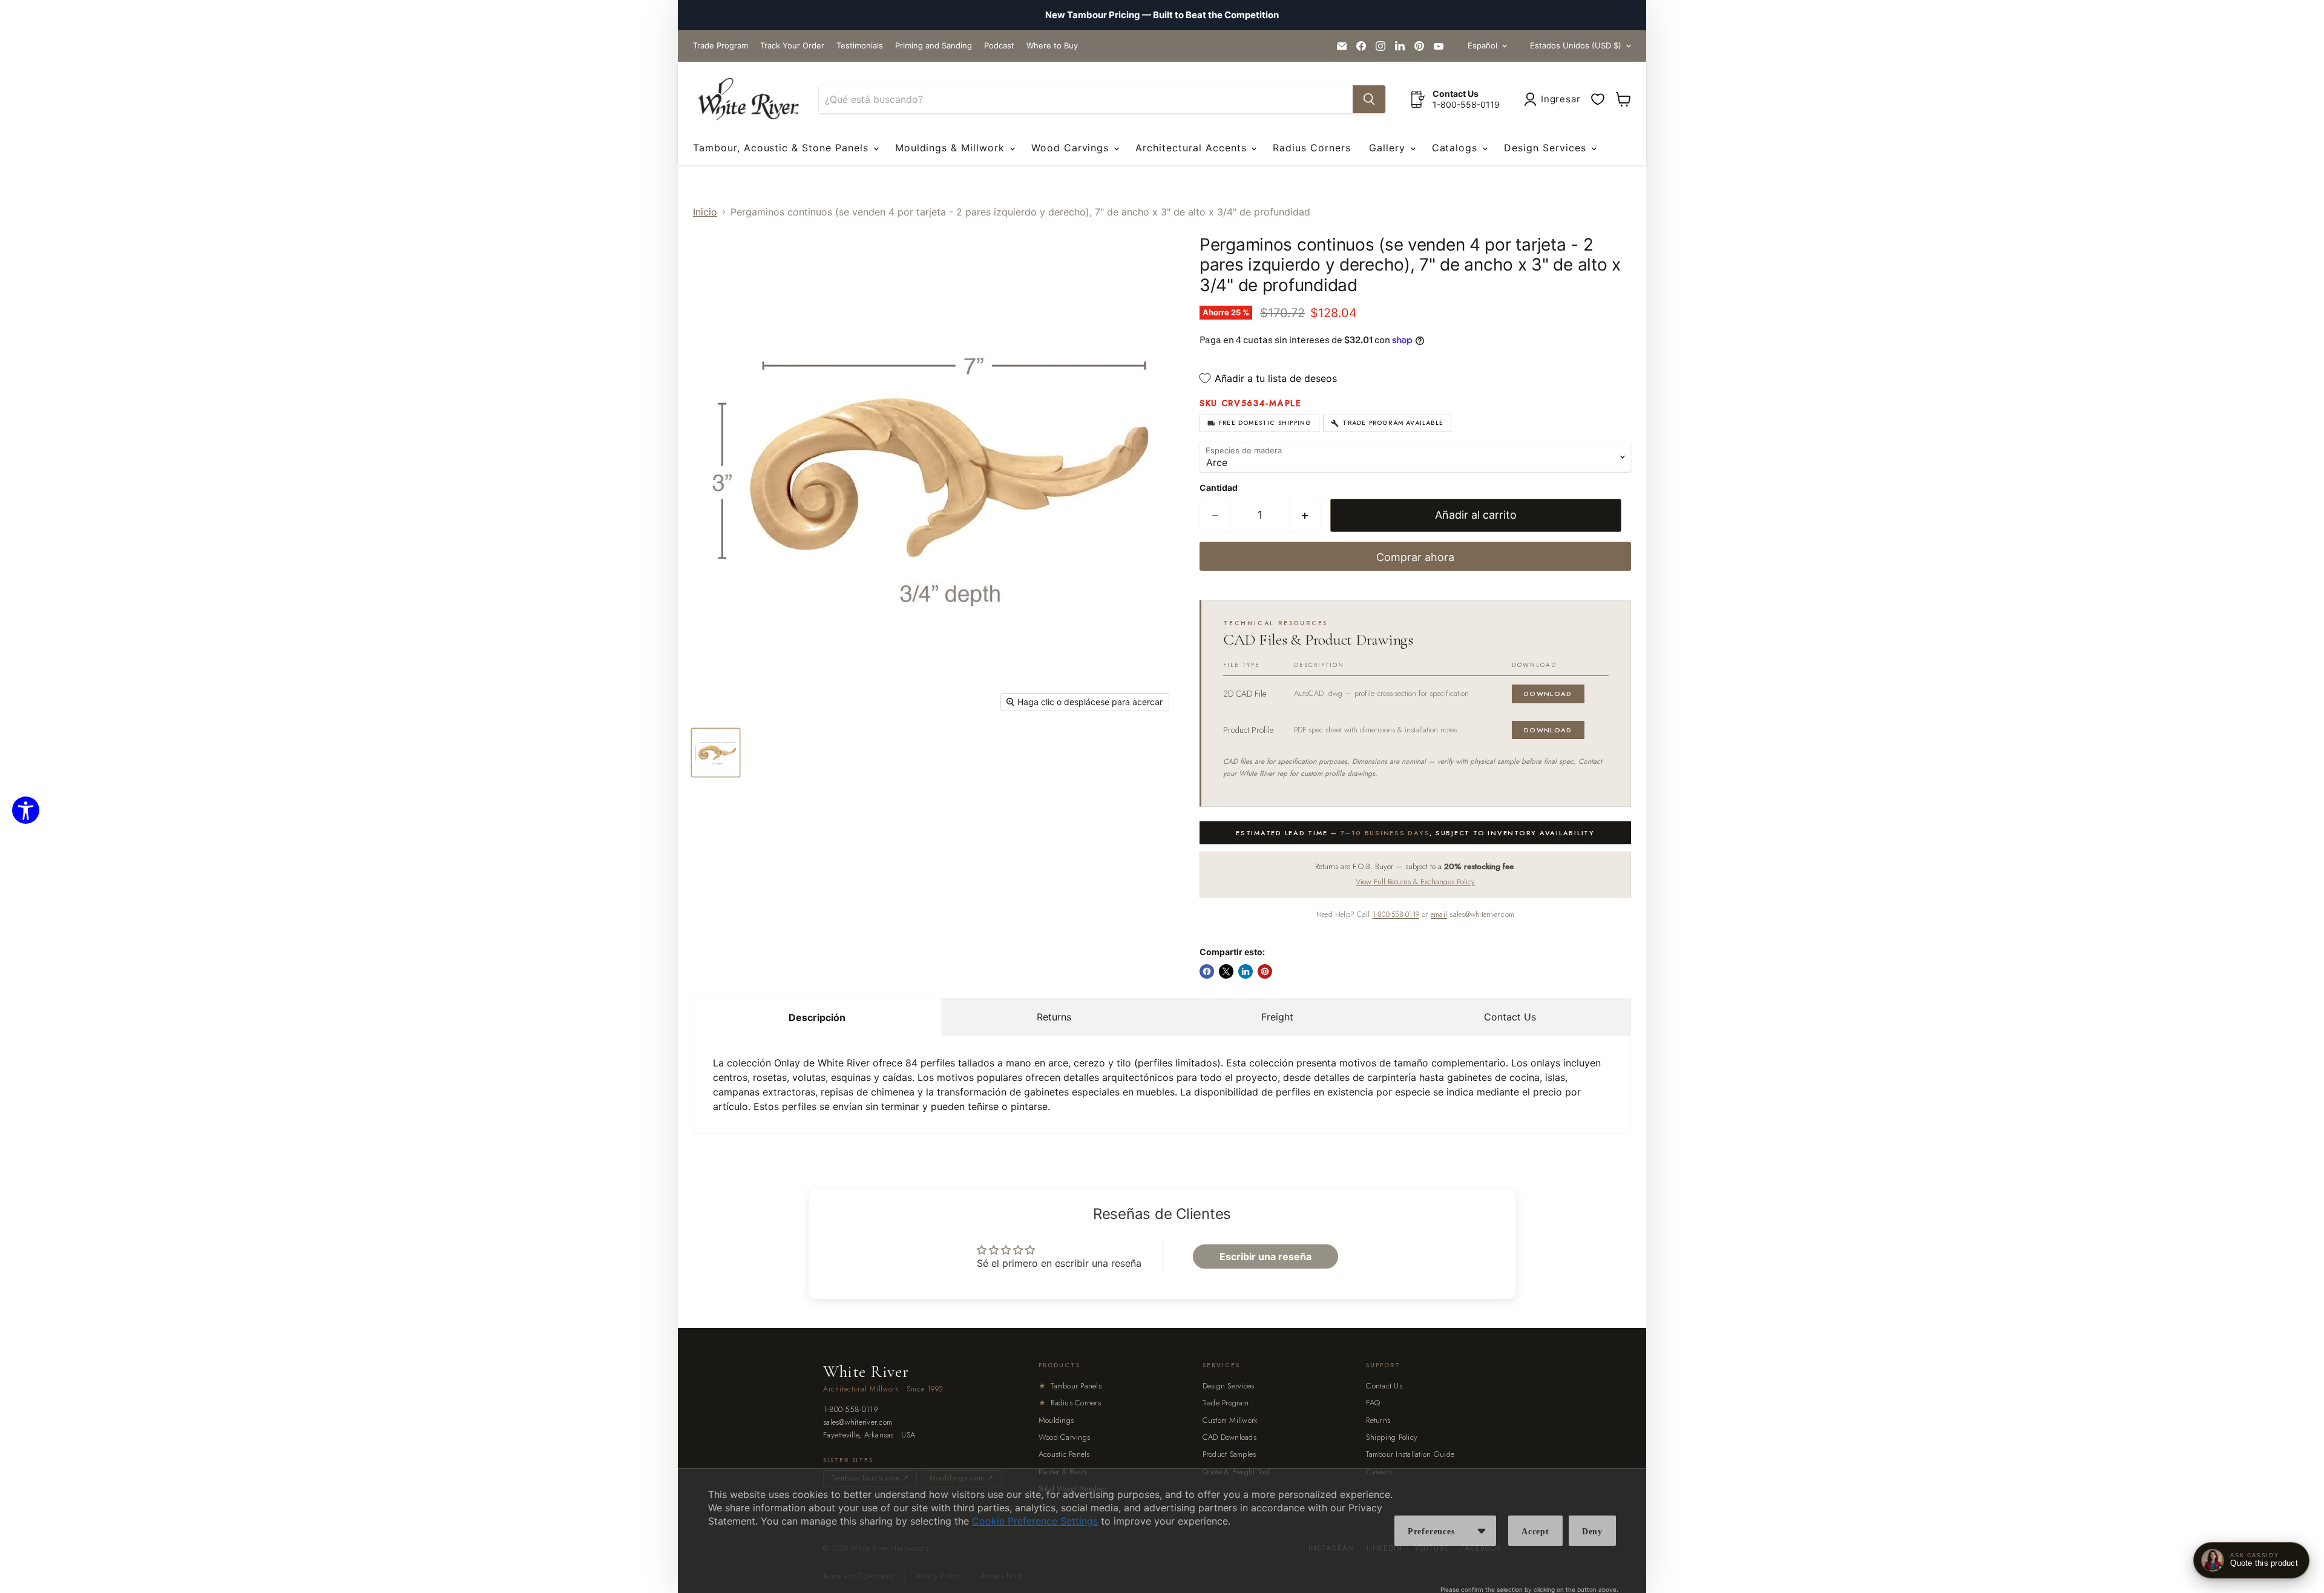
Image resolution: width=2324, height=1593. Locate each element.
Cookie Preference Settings (1035, 1521)
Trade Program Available (1393, 423)
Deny (1592, 1532)
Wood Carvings (1072, 148)
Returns (1054, 1017)
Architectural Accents (1193, 148)
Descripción (817, 1017)
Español (1482, 45)
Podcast (999, 46)
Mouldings (1056, 1420)
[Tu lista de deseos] (1598, 99)
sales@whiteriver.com (858, 1423)
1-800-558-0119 (1396, 915)
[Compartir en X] (1226, 971)
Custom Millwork (1230, 1420)
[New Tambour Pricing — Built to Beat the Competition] (1162, 15)
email (1439, 915)
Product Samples (1229, 1454)
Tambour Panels (1070, 1386)
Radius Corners (1311, 148)
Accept (1535, 1532)
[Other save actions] (1482, 1531)
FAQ (1373, 1403)
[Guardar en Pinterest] (1265, 971)
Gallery (1389, 148)
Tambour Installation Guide (1410, 1454)
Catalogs (1457, 148)
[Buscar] (1369, 99)
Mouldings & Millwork (952, 148)
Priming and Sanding (934, 46)
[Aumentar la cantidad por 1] (1305, 515)
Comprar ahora (1415, 557)
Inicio (705, 212)
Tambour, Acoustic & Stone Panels (783, 148)
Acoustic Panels (1064, 1454)
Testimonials (860, 46)
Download (1548, 694)
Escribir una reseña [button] (1265, 1256)
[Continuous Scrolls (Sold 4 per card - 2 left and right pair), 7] (716, 753)
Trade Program (721, 46)
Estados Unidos (1576, 45)
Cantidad (1219, 488)
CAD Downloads (1229, 1437)
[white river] (748, 100)
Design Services (1547, 148)
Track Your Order (792, 46)
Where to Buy (1052, 46)
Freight (1277, 1017)
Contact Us (1510, 1017)
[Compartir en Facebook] (1207, 971)
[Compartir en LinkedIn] (1246, 971)
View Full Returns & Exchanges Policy (1415, 882)
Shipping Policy (1392, 1437)
